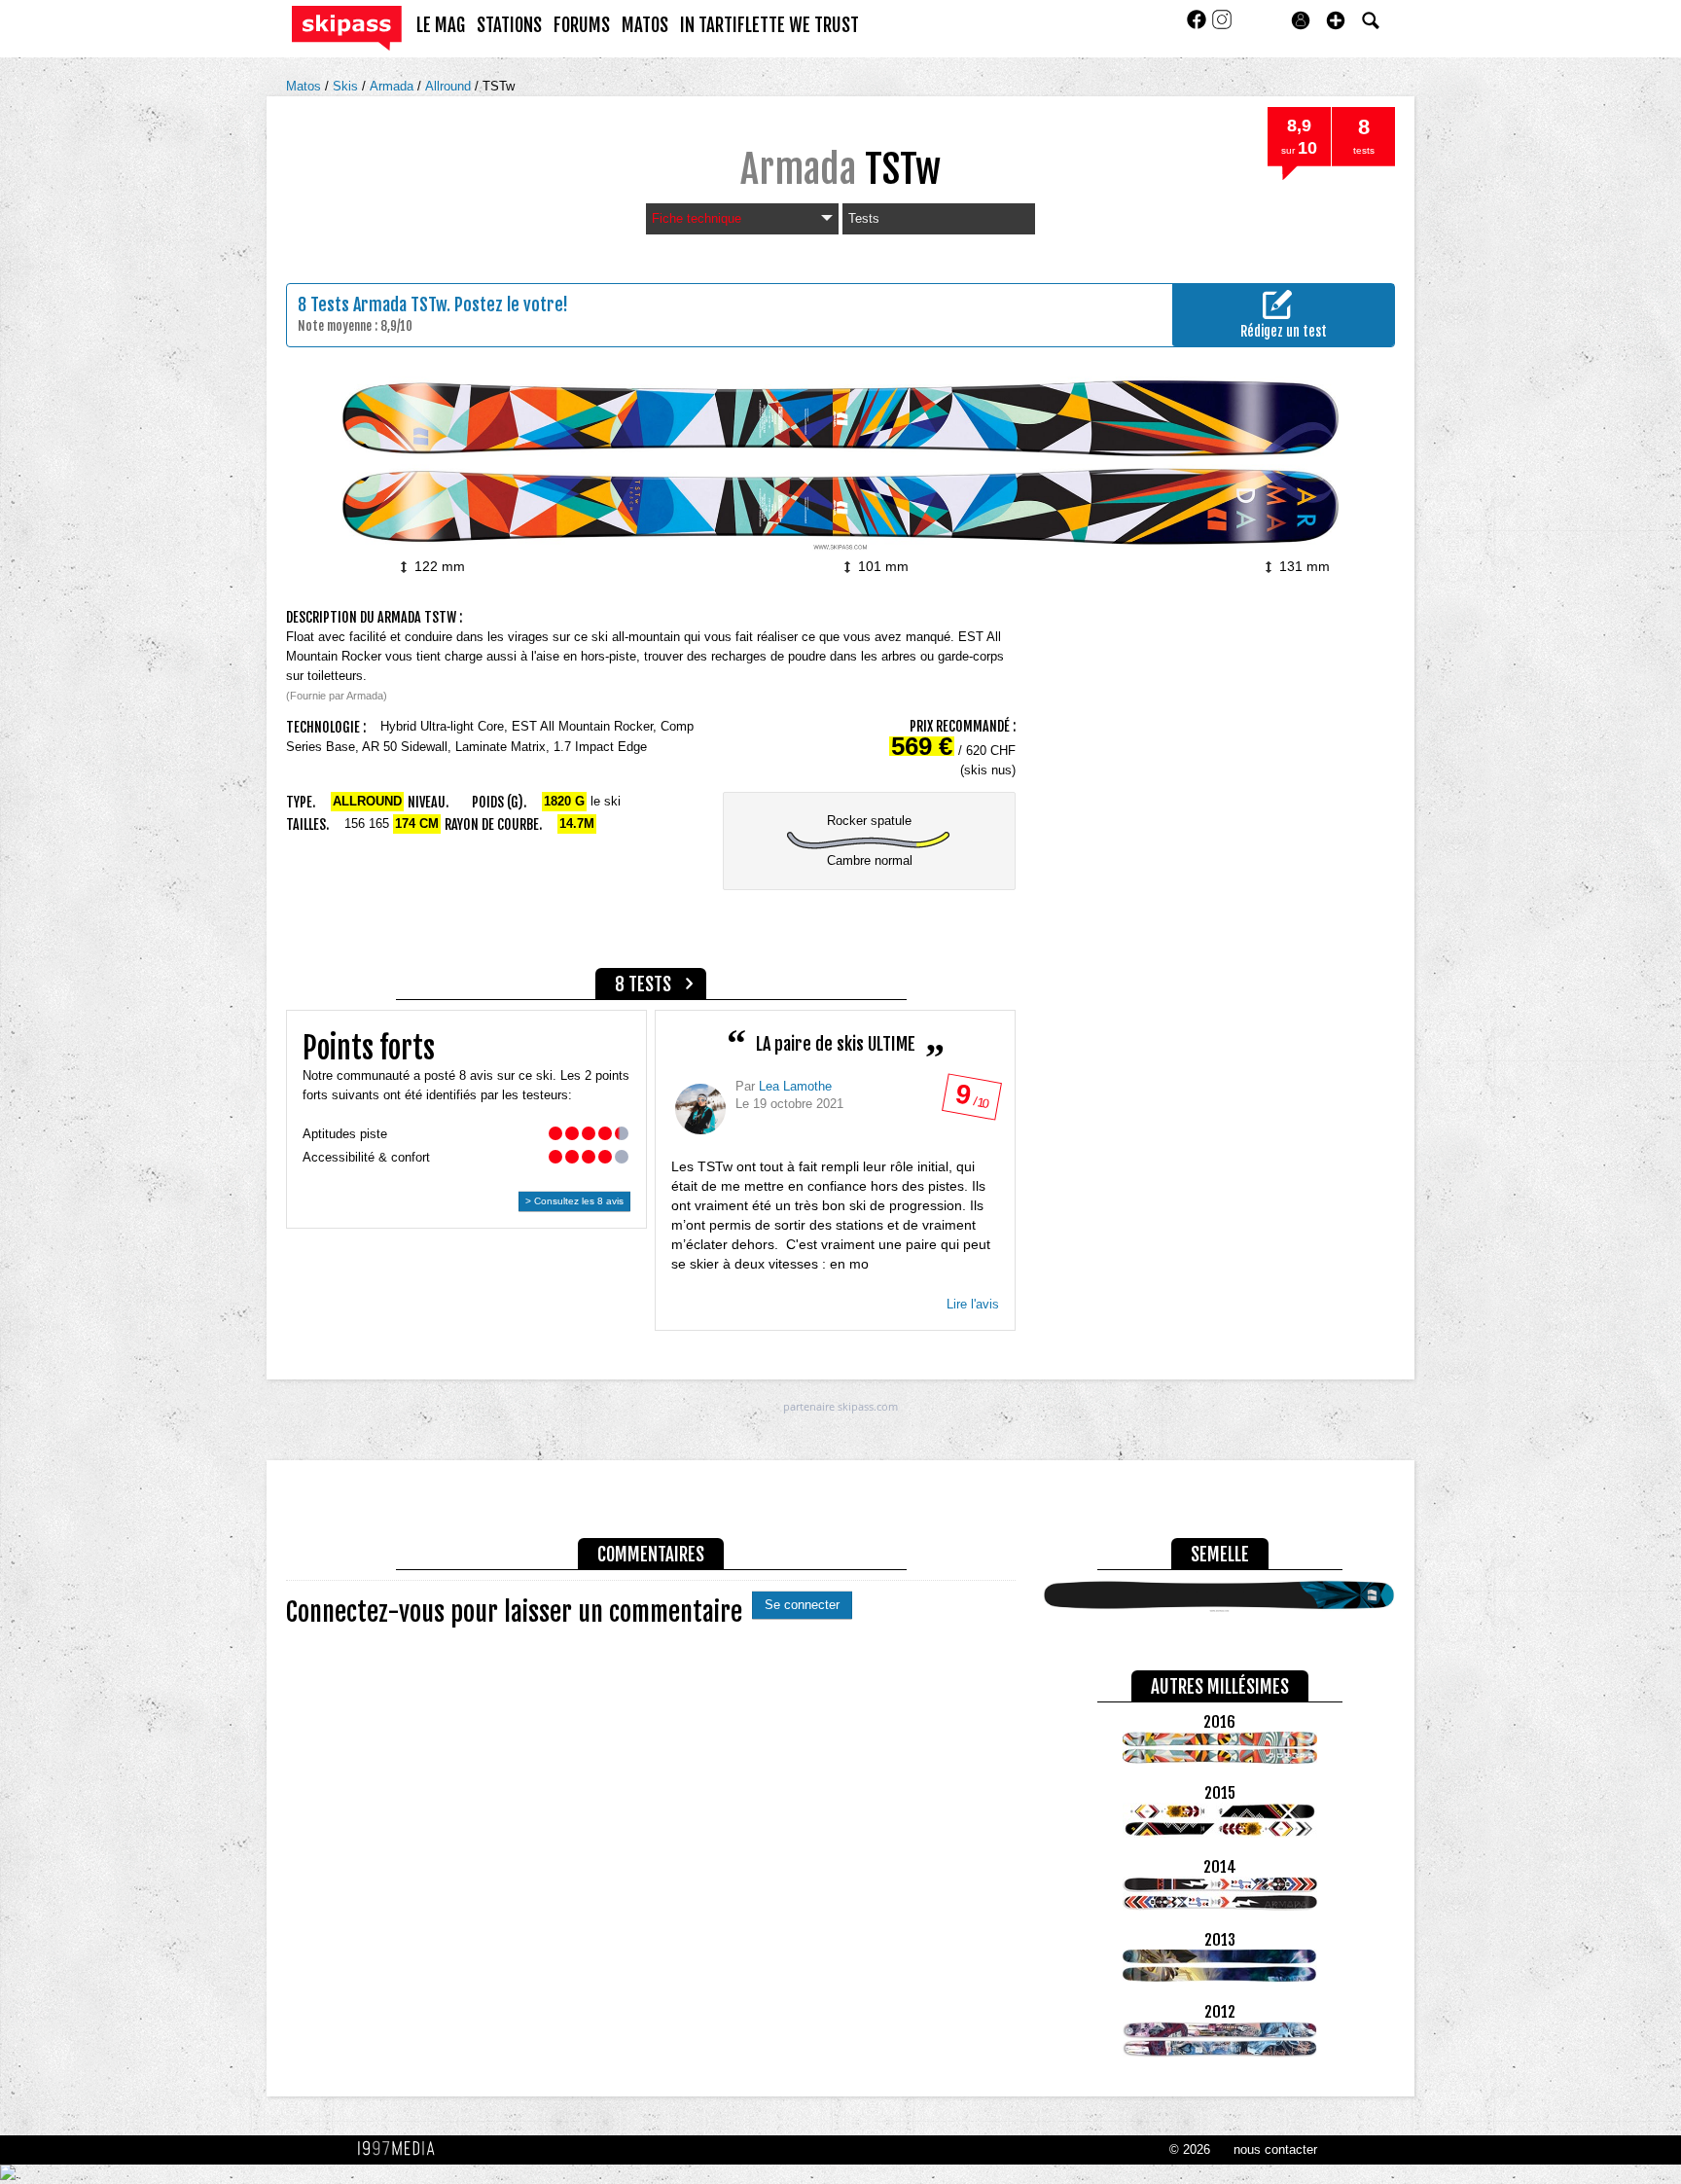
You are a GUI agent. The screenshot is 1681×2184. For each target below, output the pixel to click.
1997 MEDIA (402, 2149)
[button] (1336, 20)
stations (509, 25)
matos (645, 25)
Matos (305, 86)
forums (582, 25)
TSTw (499, 86)
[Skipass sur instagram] (1222, 26)
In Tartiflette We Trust (769, 25)
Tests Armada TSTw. (380, 304)
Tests (864, 218)
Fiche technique (697, 218)
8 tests (643, 985)
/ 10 (971, 1101)
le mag (441, 25)
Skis (347, 86)
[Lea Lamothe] (700, 1109)
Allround (450, 86)
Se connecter (802, 1605)
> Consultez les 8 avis (574, 1201)
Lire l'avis (973, 1304)
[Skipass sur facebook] (1198, 26)
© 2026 (1190, 2149)
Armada (393, 86)
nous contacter (1275, 2149)
